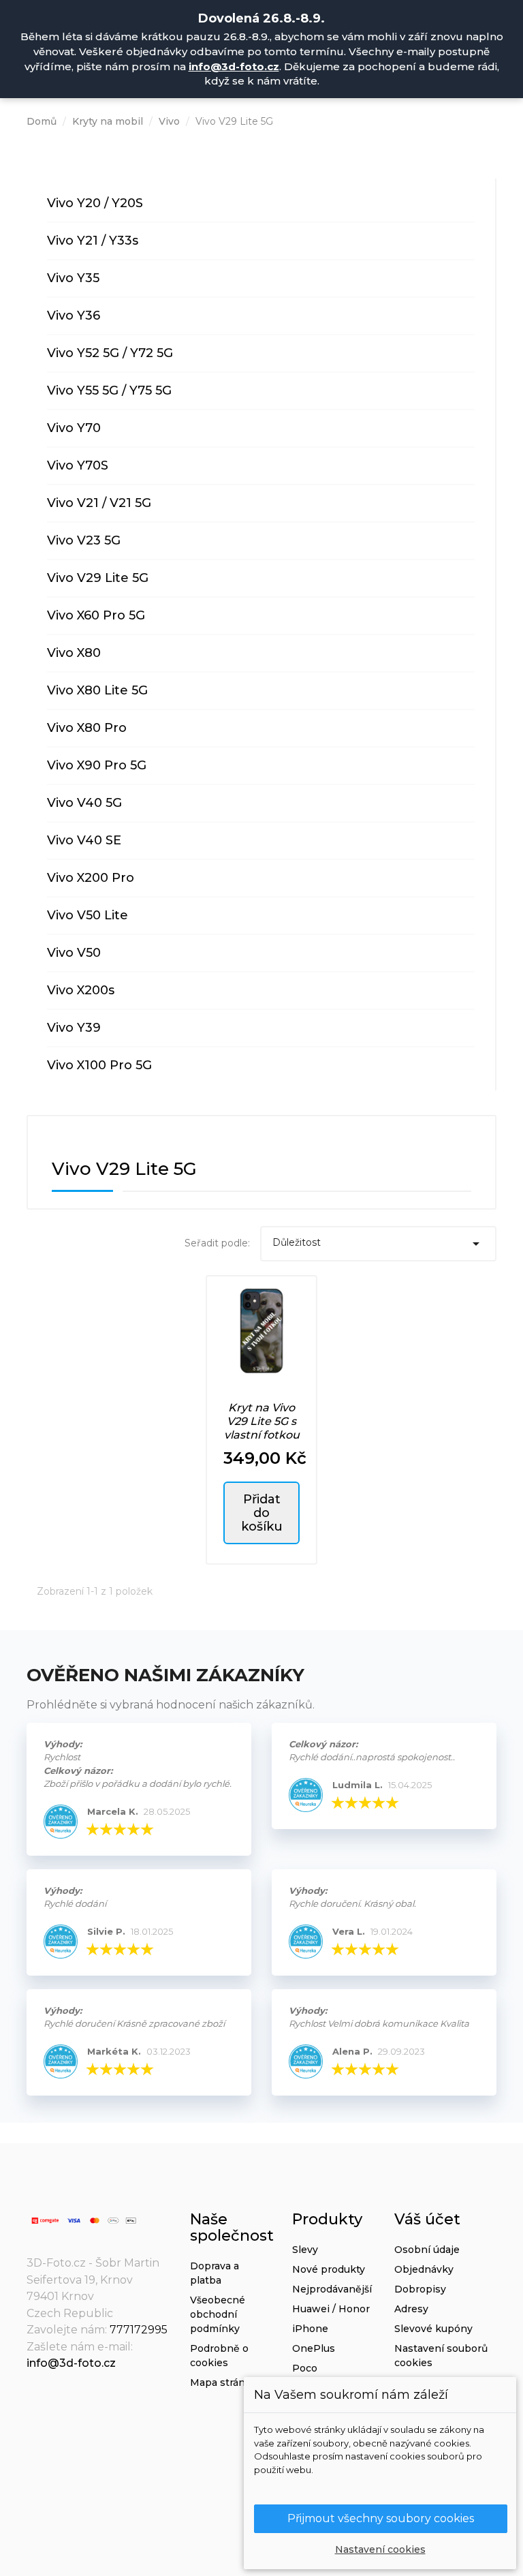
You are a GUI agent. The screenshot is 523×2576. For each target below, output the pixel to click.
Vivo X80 (74, 653)
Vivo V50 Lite (88, 915)
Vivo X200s (81, 990)
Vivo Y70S (78, 465)
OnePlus (314, 2348)
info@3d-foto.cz (234, 66)
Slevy (305, 2250)
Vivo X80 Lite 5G (97, 690)
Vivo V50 (74, 953)
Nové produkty (329, 2269)
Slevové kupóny (433, 2329)
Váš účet (427, 2219)
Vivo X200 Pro (91, 878)
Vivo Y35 (73, 278)
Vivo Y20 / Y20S (95, 203)
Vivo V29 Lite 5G (98, 578)
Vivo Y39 (74, 1028)
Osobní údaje (427, 2250)
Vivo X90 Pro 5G (97, 765)
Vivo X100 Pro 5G (99, 1065)
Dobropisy (420, 2289)
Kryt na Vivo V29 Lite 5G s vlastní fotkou (262, 1421)
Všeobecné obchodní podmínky (218, 2314)
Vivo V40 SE (84, 840)
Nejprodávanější (332, 2289)
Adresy (411, 2309)
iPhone (310, 2329)
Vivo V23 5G (84, 540)
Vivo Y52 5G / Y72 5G (110, 353)
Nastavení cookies (380, 2549)
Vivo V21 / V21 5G (99, 503)
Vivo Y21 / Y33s (93, 241)
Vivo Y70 (74, 428)
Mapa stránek (224, 2382)
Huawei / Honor (331, 2309)
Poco (305, 2368)
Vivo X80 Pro (87, 728)
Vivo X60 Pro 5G (96, 615)
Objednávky (424, 2269)
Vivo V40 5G (84, 803)
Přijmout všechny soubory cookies (381, 2518)
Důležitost (379, 1244)
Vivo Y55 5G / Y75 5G (109, 390)
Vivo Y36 (74, 316)
